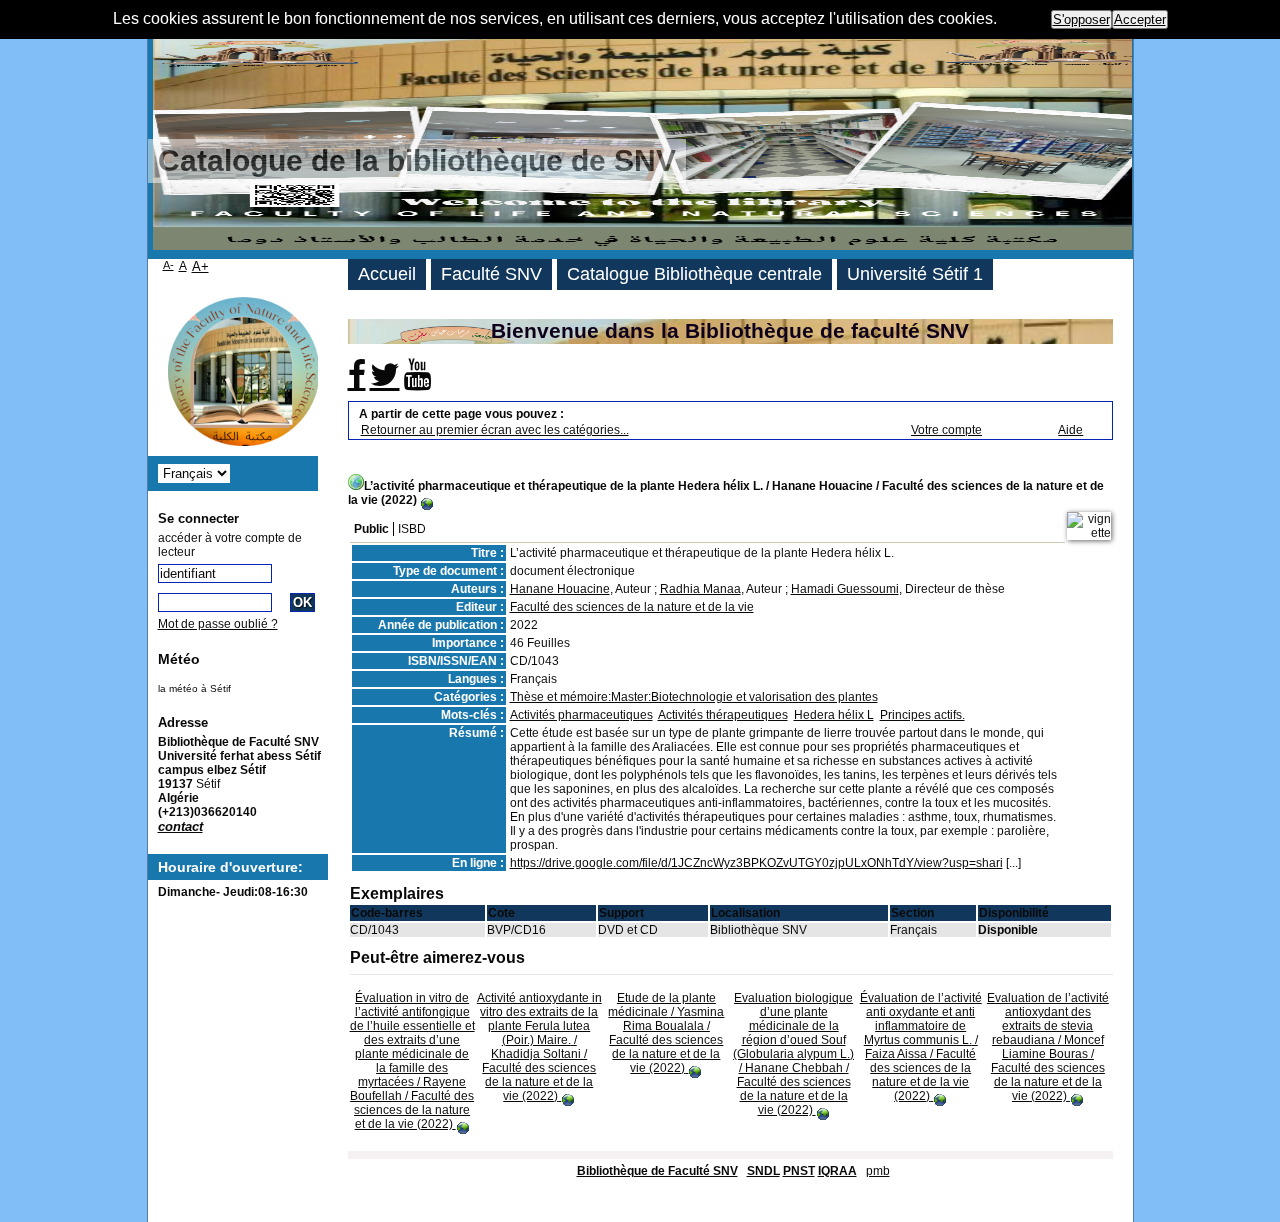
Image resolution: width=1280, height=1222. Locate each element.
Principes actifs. (922, 715)
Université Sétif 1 (915, 274)
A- (168, 265)
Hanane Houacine (560, 589)
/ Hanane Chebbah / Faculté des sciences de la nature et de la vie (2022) (793, 1054)
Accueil (387, 274)
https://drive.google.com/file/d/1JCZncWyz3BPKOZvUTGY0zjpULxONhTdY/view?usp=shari (756, 863)
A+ (200, 266)
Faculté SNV (491, 274)
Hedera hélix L (834, 715)
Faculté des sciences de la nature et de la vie (632, 607)
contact (180, 826)
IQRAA (837, 1171)
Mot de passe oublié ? (218, 624)
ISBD (412, 529)
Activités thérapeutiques (723, 715)
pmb (878, 1171)
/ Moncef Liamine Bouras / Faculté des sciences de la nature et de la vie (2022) (1048, 1047)
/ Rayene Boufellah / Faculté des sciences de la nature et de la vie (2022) (412, 1061)
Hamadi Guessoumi (845, 589)
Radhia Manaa (700, 589)
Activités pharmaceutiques (581, 715)
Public (371, 529)
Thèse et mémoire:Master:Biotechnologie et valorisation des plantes (694, 697)
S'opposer (1081, 19)
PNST (799, 1171)
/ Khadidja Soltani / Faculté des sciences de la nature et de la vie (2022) (539, 1047)
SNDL (763, 1171)
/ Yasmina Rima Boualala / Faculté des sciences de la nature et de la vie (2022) (666, 1033)
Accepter (1140, 19)
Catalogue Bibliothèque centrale (694, 274)
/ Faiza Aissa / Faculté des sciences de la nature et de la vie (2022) (921, 1047)
